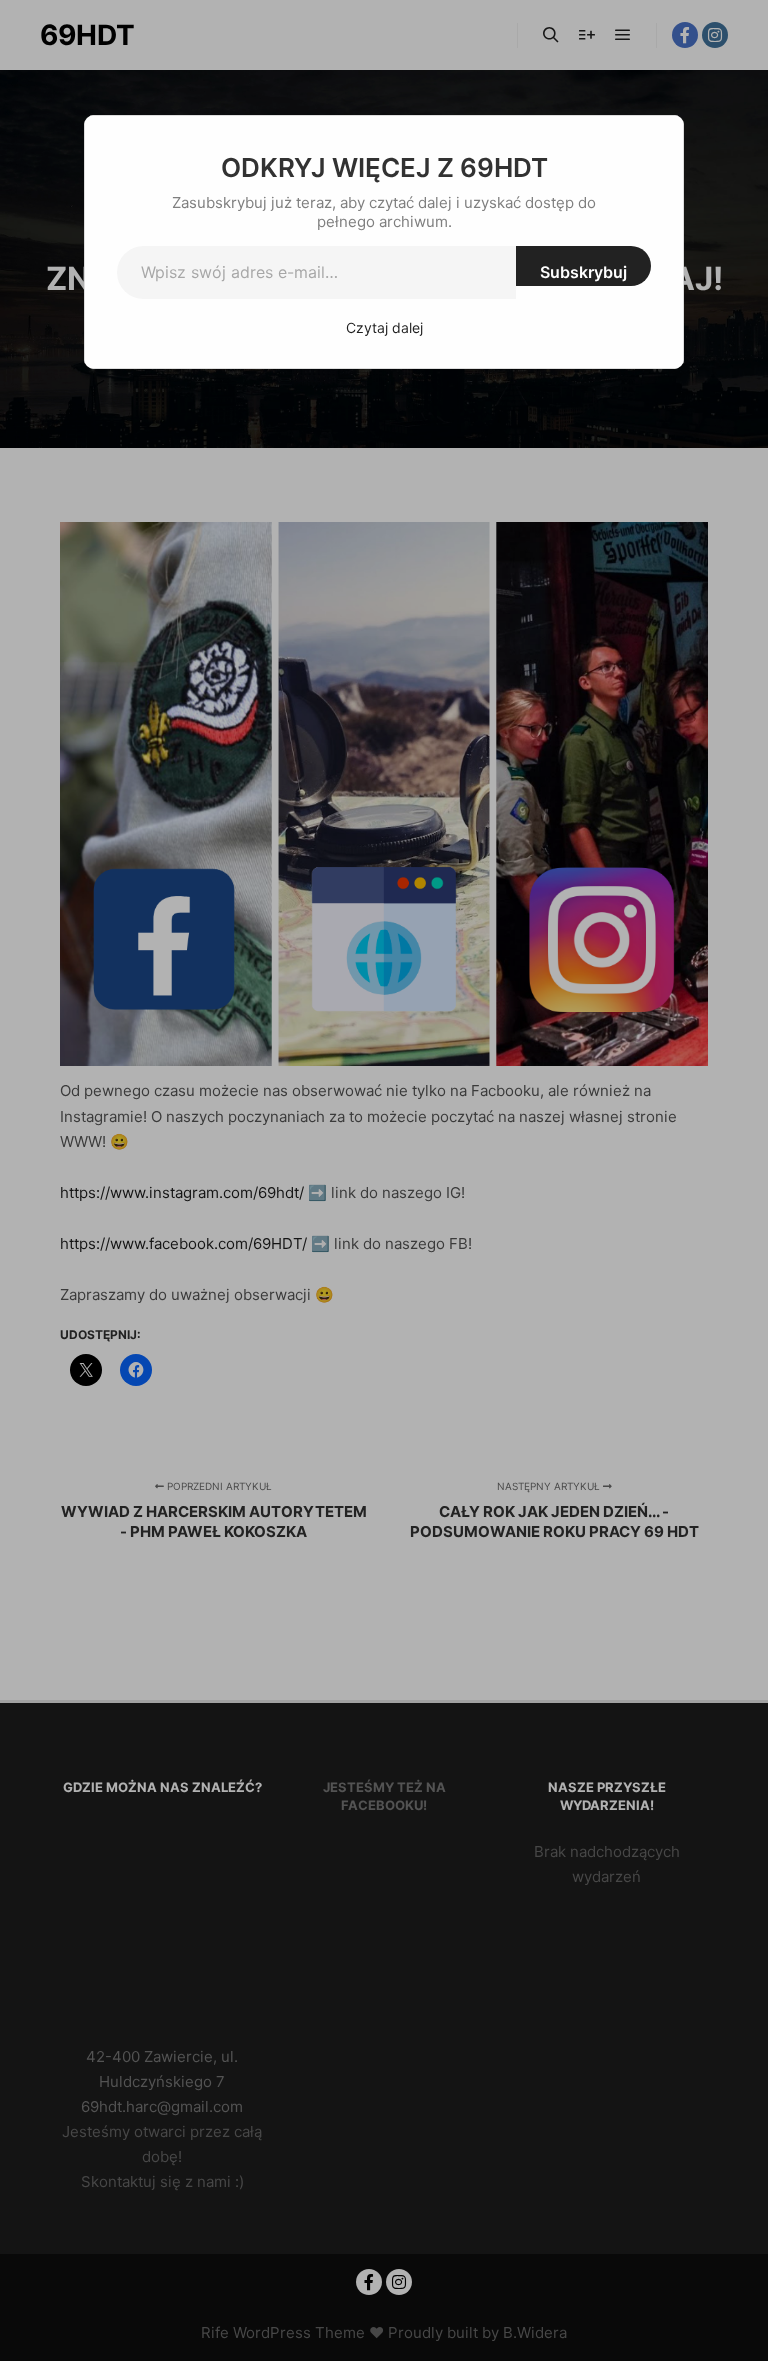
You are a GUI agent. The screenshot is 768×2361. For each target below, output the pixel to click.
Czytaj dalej (384, 327)
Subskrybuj (583, 272)
